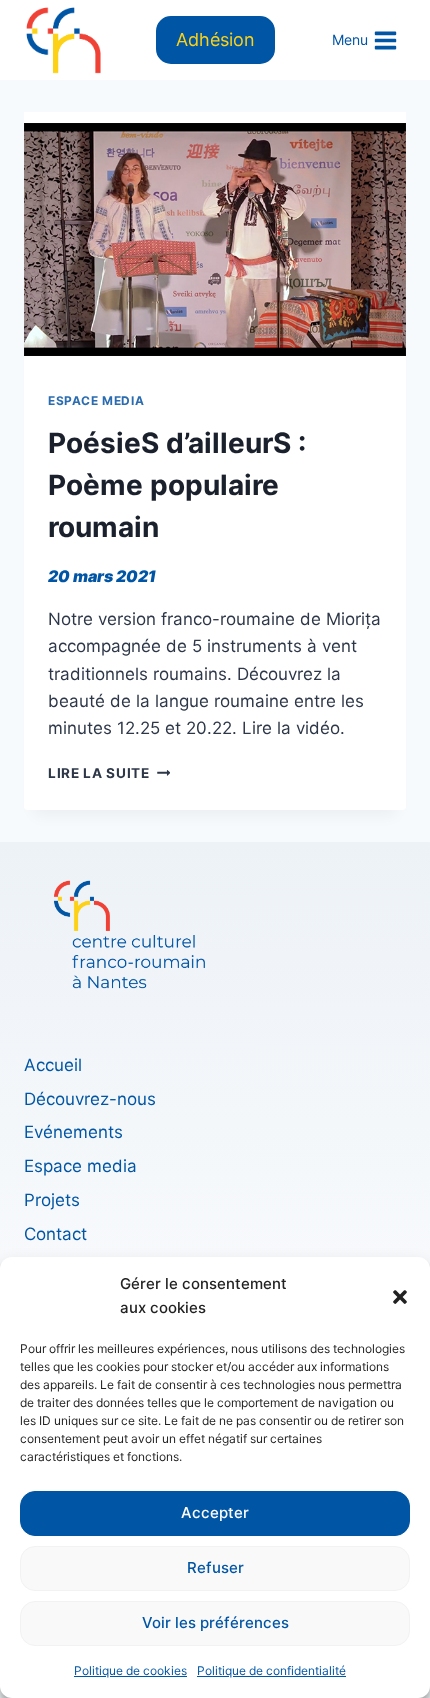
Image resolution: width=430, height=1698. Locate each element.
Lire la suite (109, 773)
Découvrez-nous (90, 1099)
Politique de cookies (130, 1670)
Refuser (215, 1567)
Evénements (73, 1132)
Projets (52, 1200)
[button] (400, 1296)
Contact (55, 1234)
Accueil (53, 1065)
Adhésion (215, 39)
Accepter (215, 1512)
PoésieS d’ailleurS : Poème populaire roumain (177, 485)
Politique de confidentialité (271, 1670)
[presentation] (215, 239)
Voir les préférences (215, 1622)
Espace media (96, 400)
